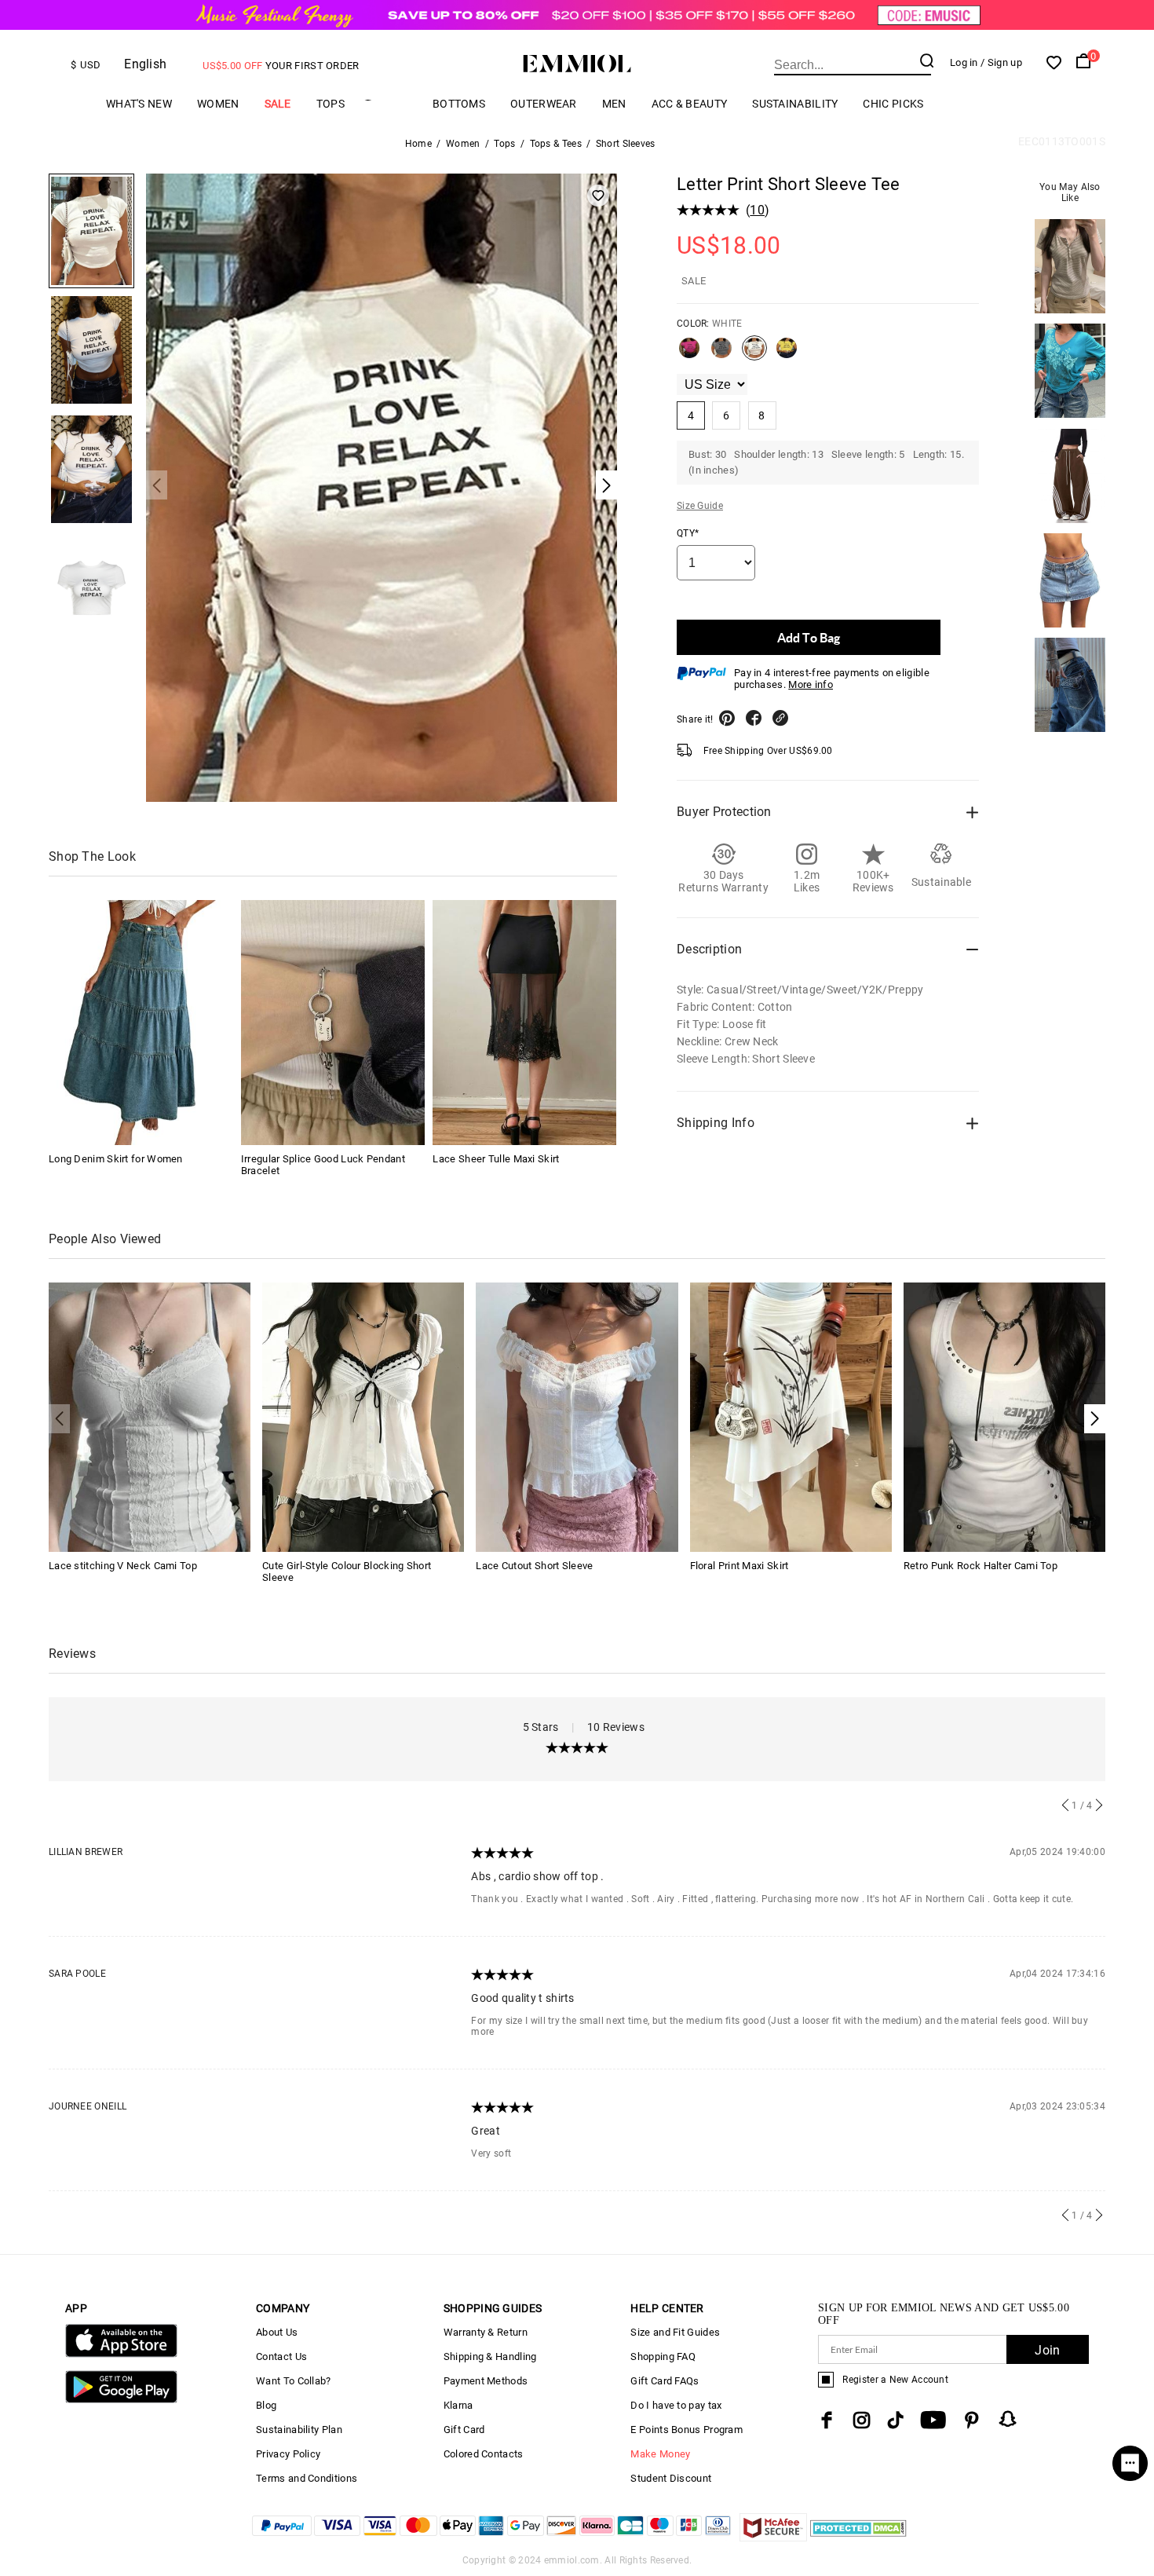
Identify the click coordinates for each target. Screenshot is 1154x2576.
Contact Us (281, 2356)
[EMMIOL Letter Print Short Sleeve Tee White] (754, 354)
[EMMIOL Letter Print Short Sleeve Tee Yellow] (787, 354)
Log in (964, 62)
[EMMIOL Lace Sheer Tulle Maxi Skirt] (524, 1023)
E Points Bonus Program (687, 2430)
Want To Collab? (294, 2381)
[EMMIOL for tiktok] (895, 2420)
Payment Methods (486, 2381)
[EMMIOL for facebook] (827, 2420)
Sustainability (795, 104)
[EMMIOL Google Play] (121, 2400)
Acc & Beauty (690, 104)
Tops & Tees (556, 144)
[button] (1095, 1419)
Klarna (458, 2405)
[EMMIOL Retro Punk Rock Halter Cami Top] (1004, 1416)
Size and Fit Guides (675, 2332)
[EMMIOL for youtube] (933, 2420)
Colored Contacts (484, 2454)
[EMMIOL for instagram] (862, 2420)
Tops (330, 104)
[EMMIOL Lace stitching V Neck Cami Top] (150, 1416)
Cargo (389, 104)
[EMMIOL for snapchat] (1008, 2419)
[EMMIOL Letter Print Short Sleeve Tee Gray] (721, 354)
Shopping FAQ (663, 2356)
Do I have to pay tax (676, 2405)
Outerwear (544, 104)
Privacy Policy (288, 2454)
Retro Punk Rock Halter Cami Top (981, 1566)
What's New (139, 104)
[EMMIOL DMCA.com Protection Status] (858, 2537)
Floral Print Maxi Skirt (740, 1566)
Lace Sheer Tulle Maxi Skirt (496, 1159)
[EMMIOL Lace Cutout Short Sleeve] (577, 1416)
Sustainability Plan (299, 2430)
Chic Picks (893, 104)
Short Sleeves (626, 144)
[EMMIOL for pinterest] (972, 2420)
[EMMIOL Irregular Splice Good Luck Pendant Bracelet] (333, 1023)
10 (757, 210)
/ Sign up (1001, 62)
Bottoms (459, 104)
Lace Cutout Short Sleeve (534, 1566)
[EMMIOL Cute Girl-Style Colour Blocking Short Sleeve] (363, 1416)
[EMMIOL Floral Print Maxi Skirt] (791, 1416)
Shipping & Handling (490, 2356)
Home (418, 144)
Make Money (660, 2454)
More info (811, 684)
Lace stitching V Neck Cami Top (123, 1566)
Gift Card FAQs (665, 2381)
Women (218, 104)
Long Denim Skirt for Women (116, 1159)
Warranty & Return (486, 2332)
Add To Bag (809, 637)
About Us (277, 2332)
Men (614, 104)
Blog (266, 2405)
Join (1047, 2350)
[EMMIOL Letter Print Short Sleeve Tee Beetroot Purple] (689, 354)
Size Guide (700, 506)
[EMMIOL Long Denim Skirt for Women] (141, 1023)
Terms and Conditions (307, 2478)
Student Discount (671, 2478)
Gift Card (464, 2430)
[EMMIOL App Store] (121, 2354)
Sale (278, 104)
